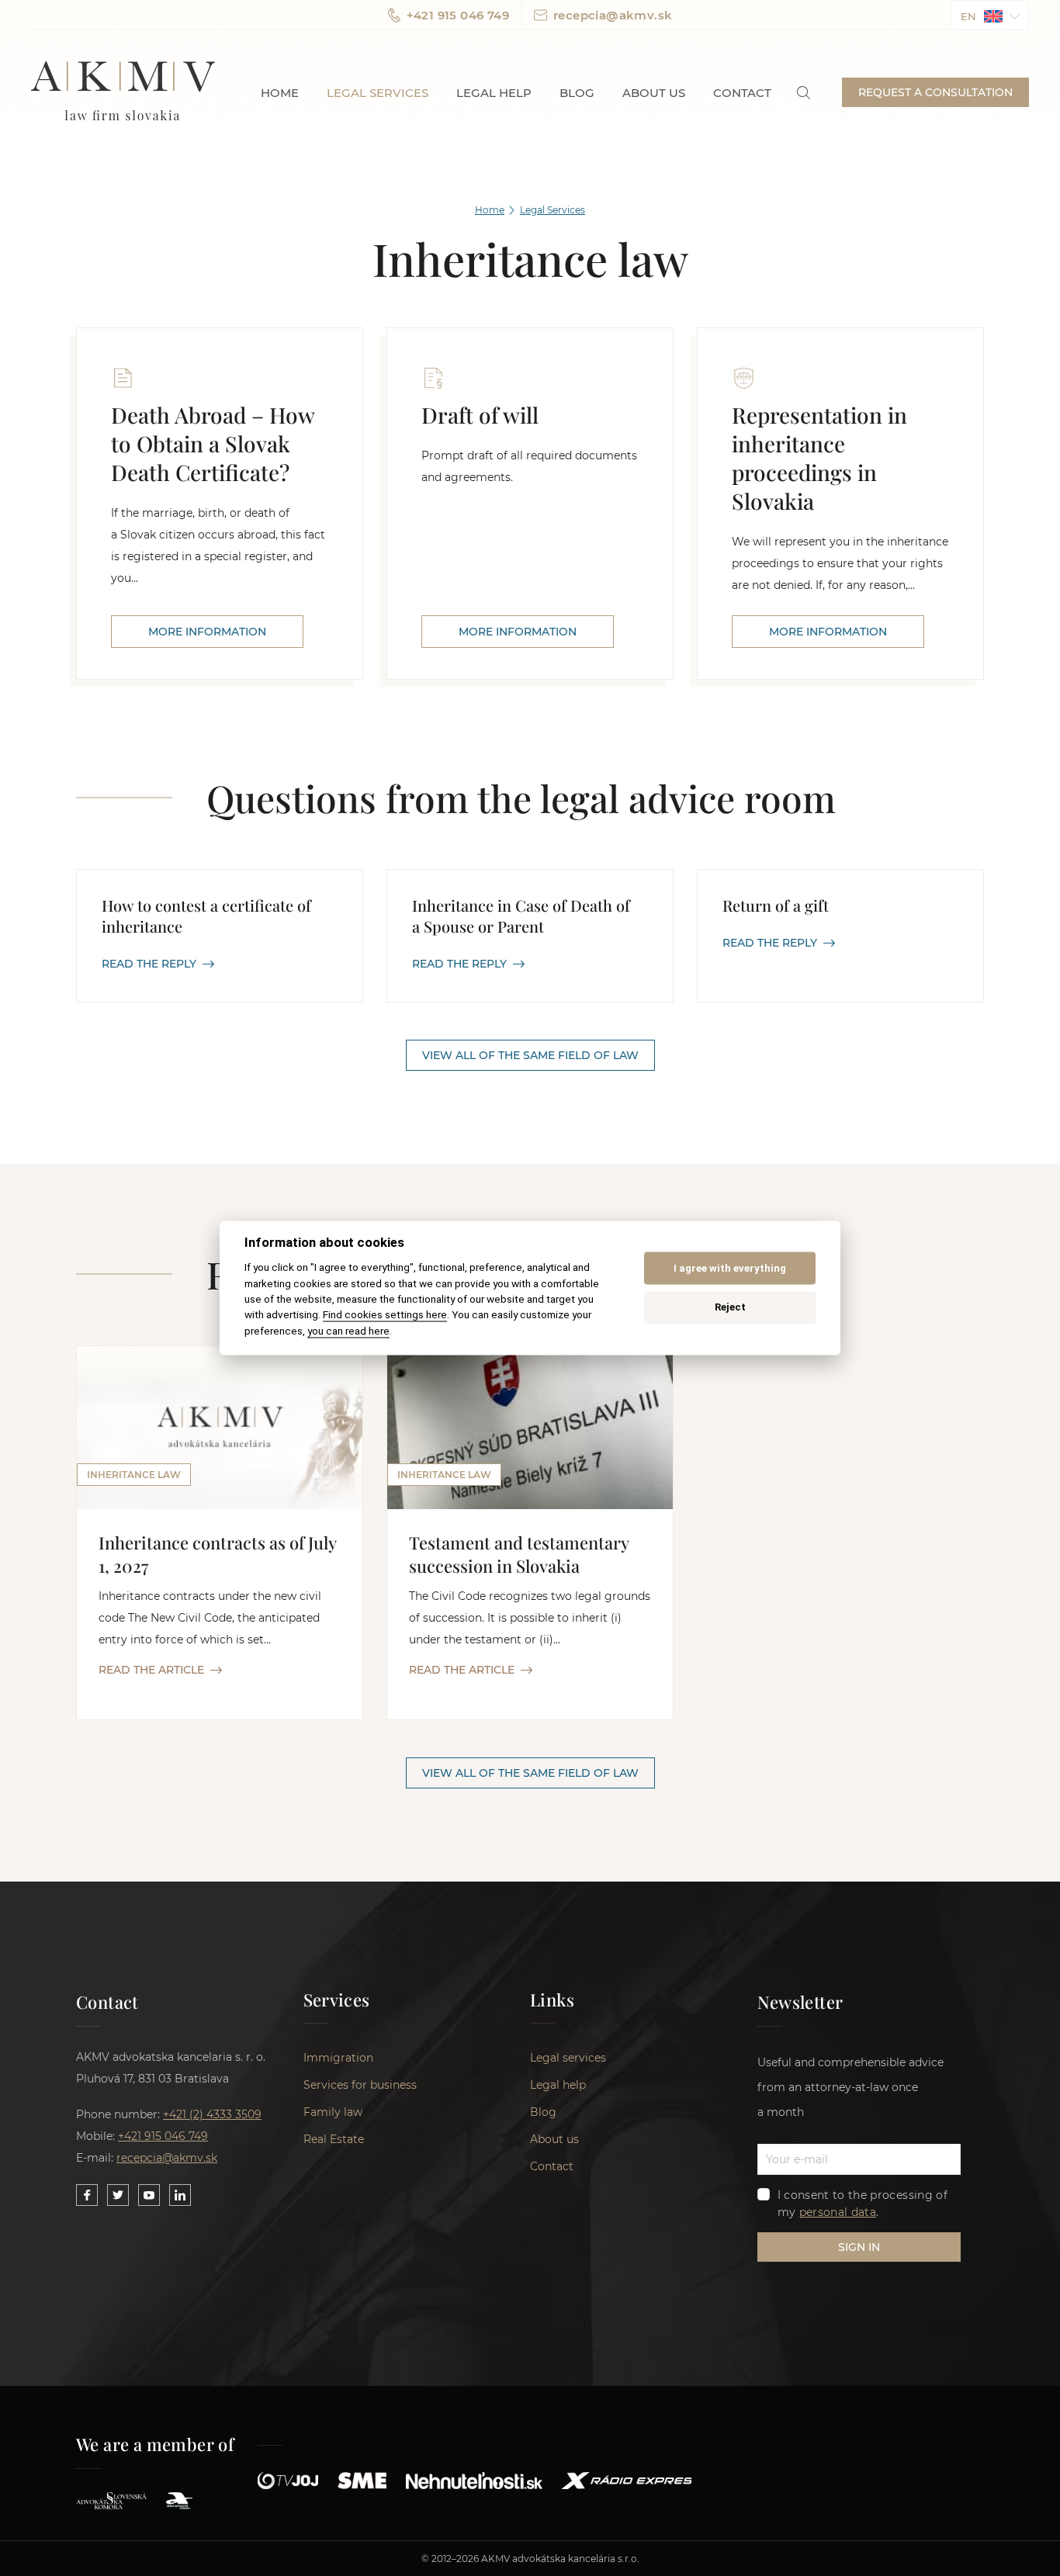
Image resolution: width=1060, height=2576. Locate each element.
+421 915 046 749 (458, 15)
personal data (838, 2212)
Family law (333, 2112)
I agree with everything (730, 1268)
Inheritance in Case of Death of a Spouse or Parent (521, 916)
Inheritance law (134, 1475)
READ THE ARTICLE (151, 1670)
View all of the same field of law (530, 1055)
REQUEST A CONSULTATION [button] (935, 92)
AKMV (123, 92)
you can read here (348, 1331)
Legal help (494, 93)
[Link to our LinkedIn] (180, 2195)
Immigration (338, 2058)
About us (654, 93)
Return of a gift (776, 905)
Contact (742, 93)
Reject (730, 1307)
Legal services (378, 93)
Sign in (859, 2247)
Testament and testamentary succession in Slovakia (519, 1554)
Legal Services (553, 210)
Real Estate (334, 2139)
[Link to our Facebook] (87, 2195)
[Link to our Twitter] (118, 2195)
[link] (804, 93)
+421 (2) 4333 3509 (212, 2114)
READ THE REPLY (149, 964)
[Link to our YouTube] (149, 2195)
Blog (577, 93)
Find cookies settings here (385, 1315)
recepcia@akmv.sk (613, 15)
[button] (990, 15)
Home (280, 93)
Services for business (360, 2085)
